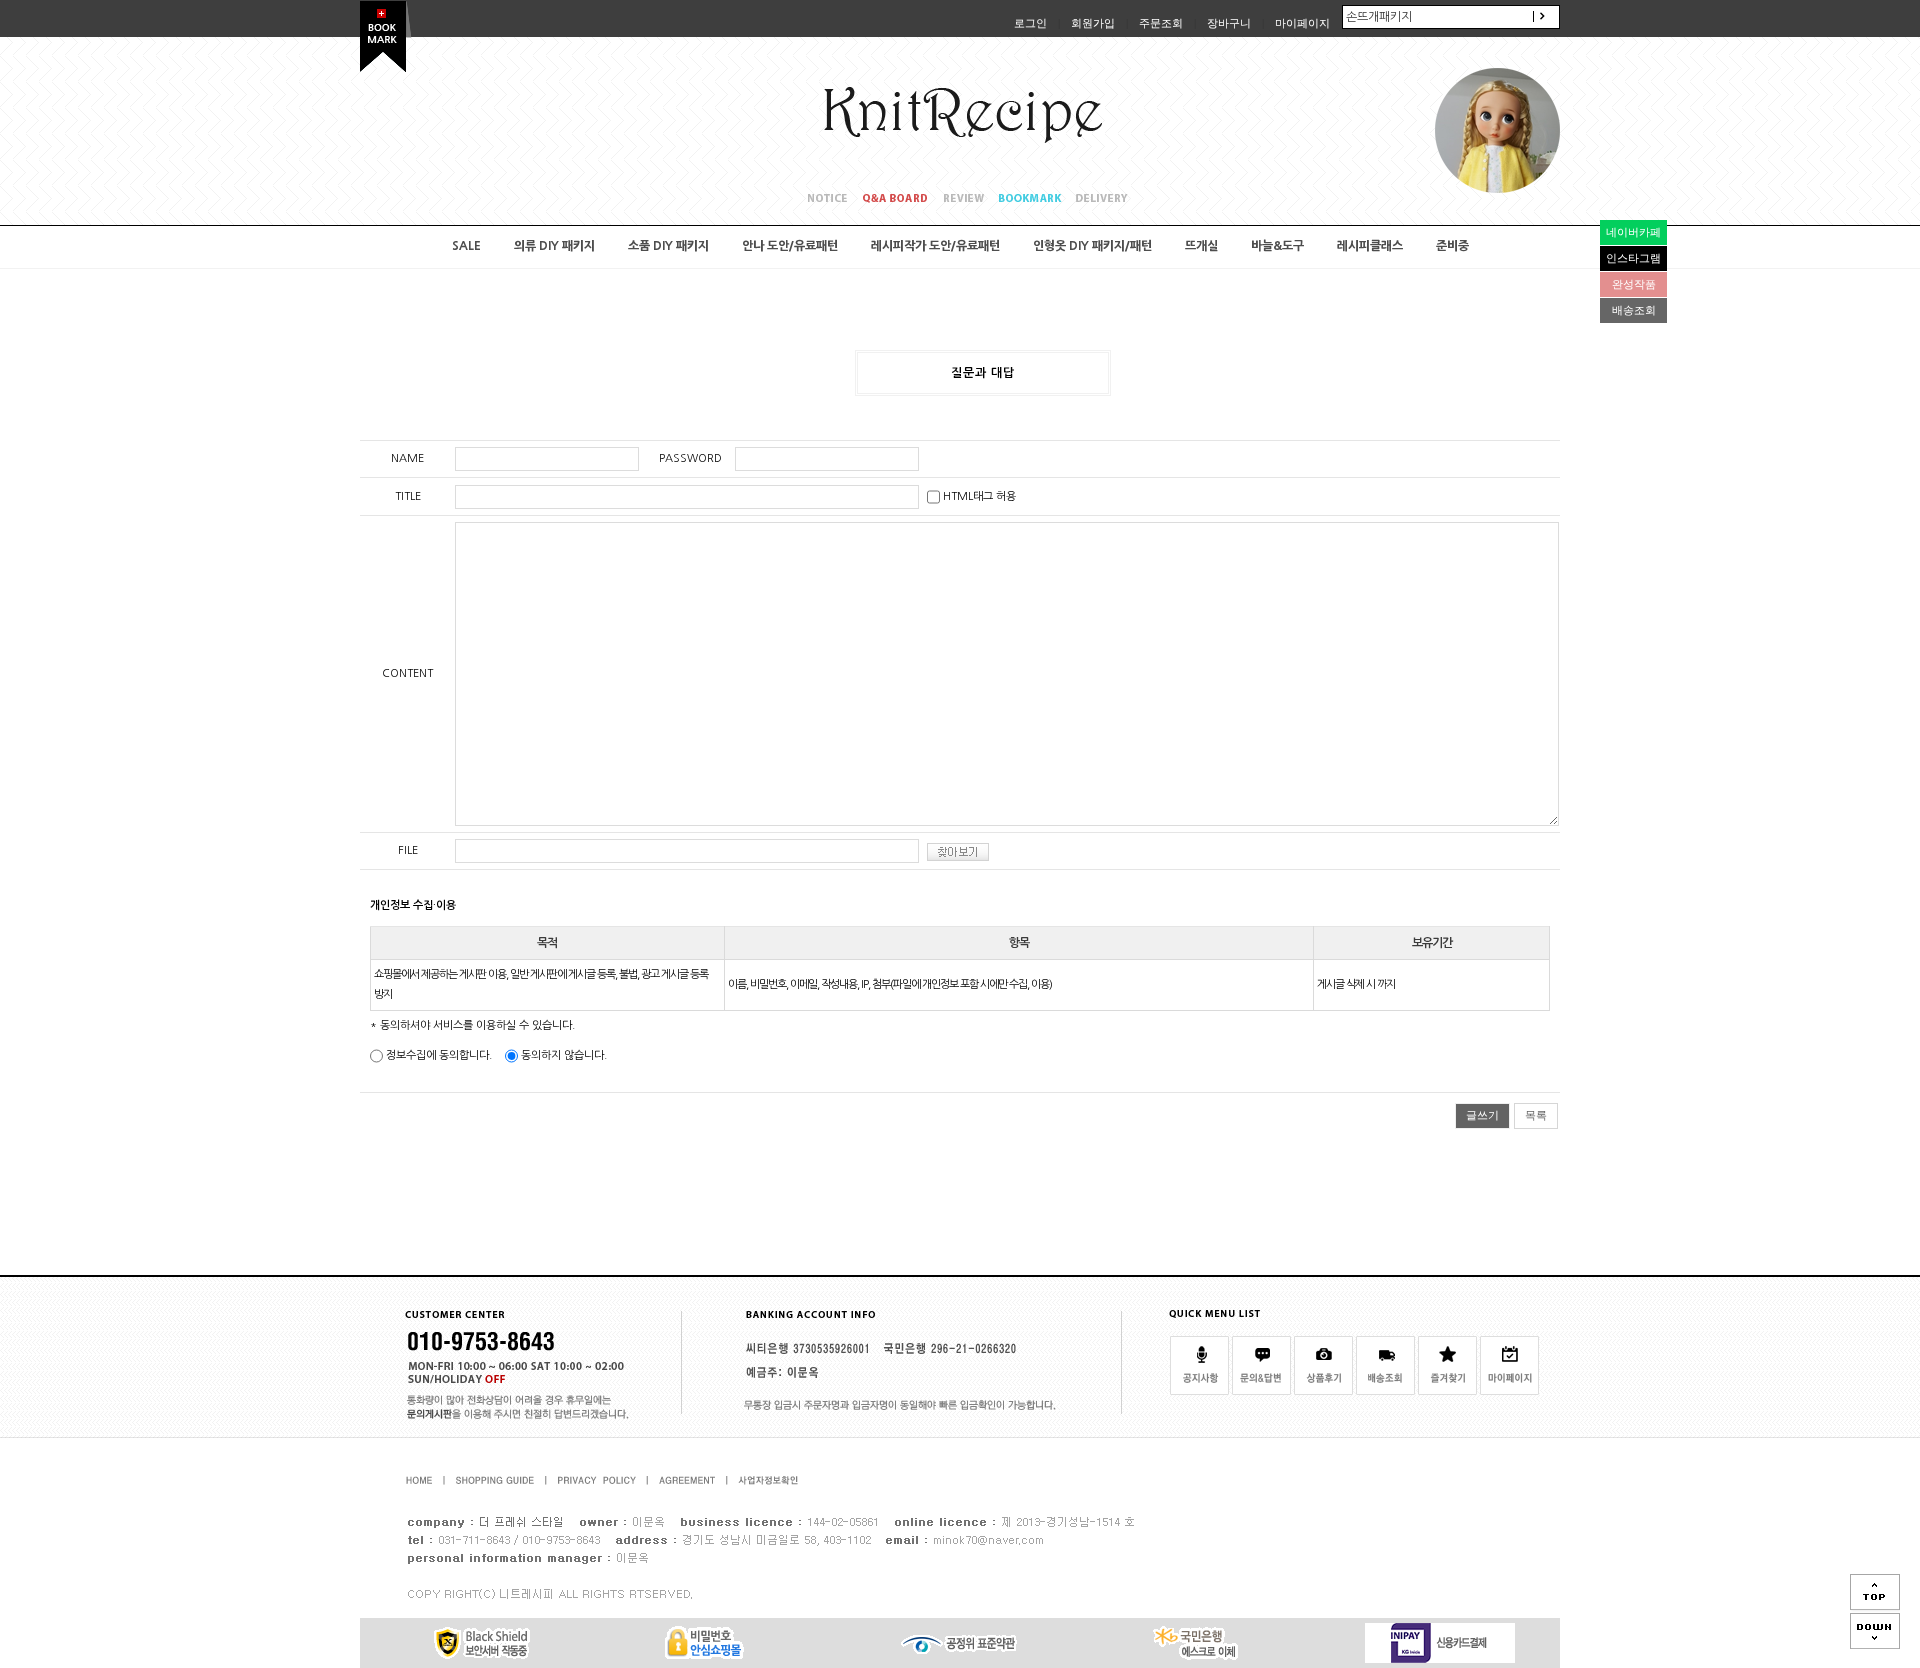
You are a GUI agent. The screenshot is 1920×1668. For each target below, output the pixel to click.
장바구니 (1229, 23)
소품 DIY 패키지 (668, 246)
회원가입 (1093, 23)
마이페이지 (1302, 23)
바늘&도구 (1277, 246)
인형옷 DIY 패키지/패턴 (1092, 246)
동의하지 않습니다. (562, 1055)
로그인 (1030, 23)
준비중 (1452, 246)
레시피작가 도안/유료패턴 (935, 246)
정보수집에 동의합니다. (437, 1055)
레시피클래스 (1370, 246)
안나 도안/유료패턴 (790, 246)
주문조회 (1161, 23)
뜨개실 (1201, 246)
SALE (466, 246)
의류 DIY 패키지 (554, 246)
